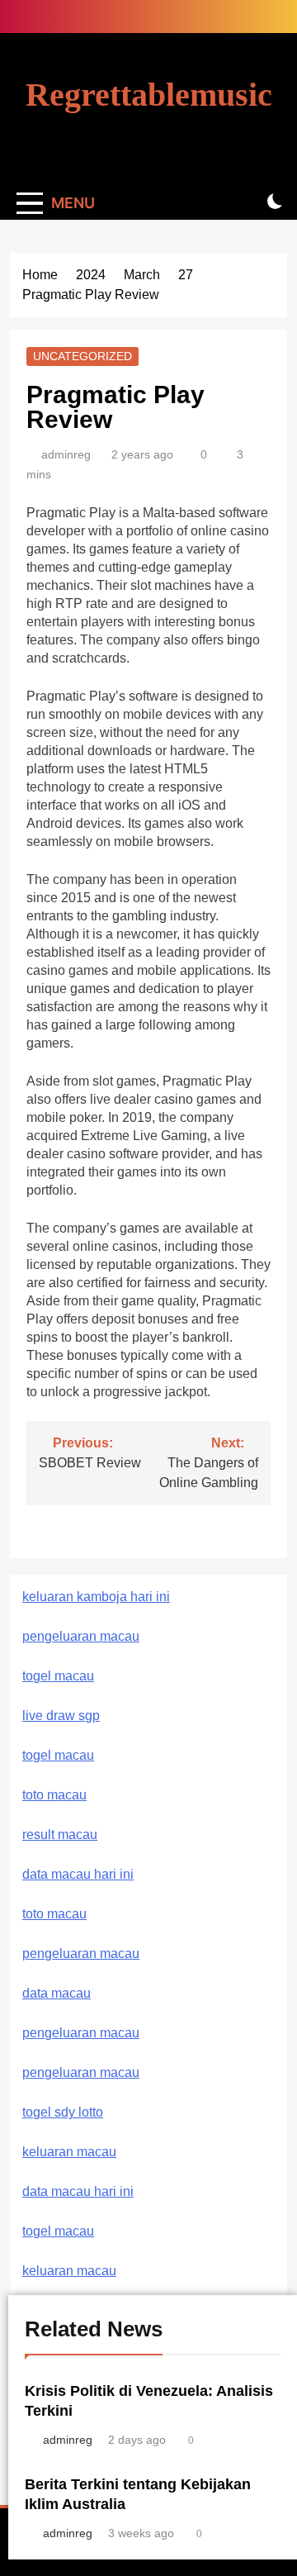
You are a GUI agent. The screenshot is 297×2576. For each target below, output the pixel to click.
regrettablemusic (149, 95)
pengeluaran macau (81, 2033)
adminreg (66, 454)
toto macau (54, 1795)
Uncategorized (82, 356)
